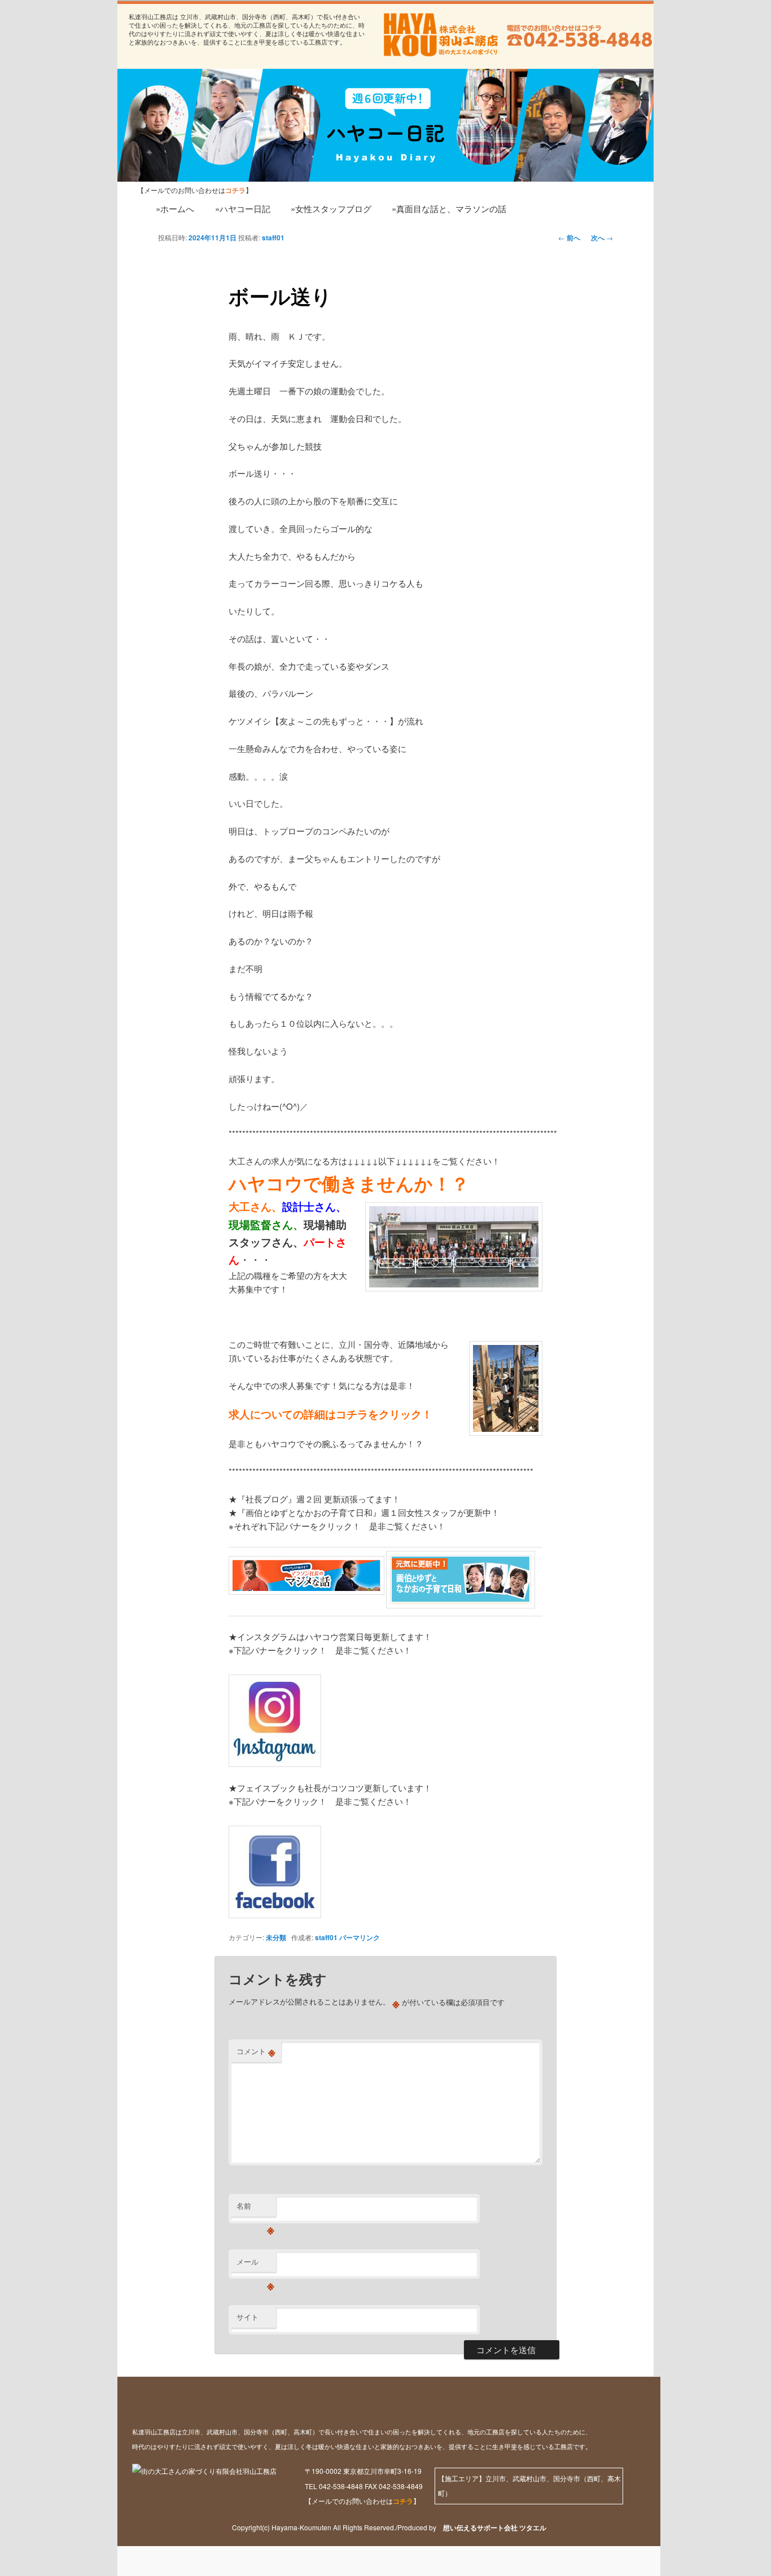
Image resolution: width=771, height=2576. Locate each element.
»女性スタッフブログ (331, 208)
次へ (602, 238)
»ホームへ (175, 208)
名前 (255, 2208)
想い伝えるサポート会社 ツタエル (491, 2527)
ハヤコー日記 (179, 114)
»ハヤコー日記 (243, 208)
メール (255, 2264)
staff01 (273, 238)
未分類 (276, 1937)
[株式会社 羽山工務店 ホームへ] (439, 35)
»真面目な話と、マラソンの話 (449, 208)
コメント (256, 2051)
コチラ (403, 2501)
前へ (569, 238)
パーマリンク (360, 1937)
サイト (247, 2317)
